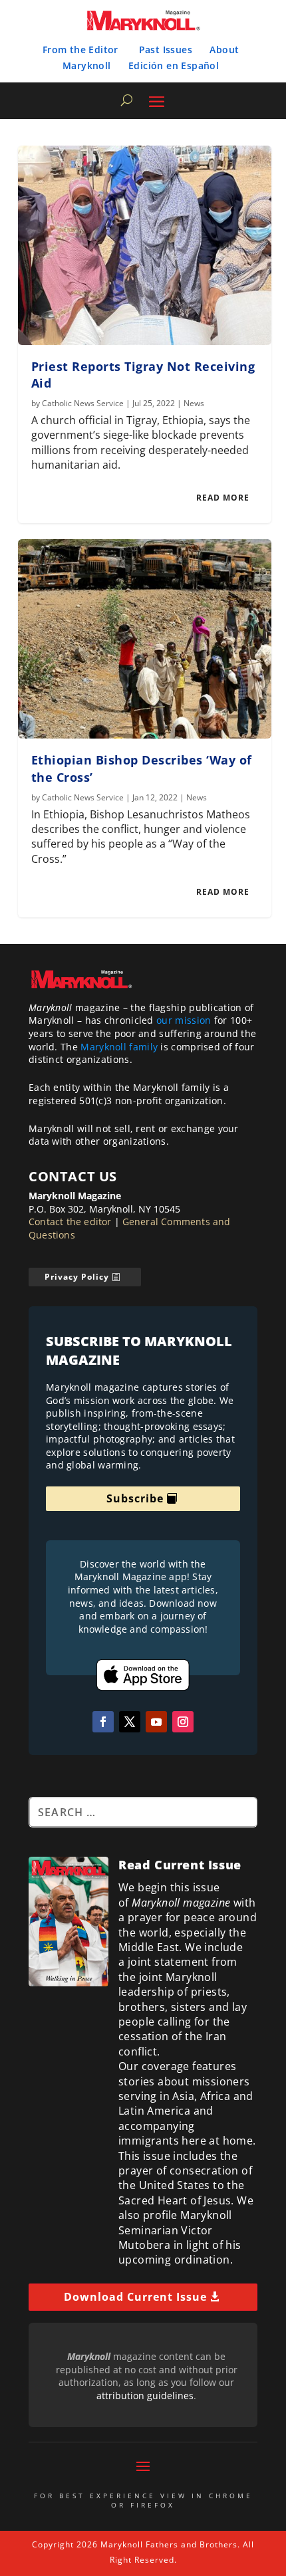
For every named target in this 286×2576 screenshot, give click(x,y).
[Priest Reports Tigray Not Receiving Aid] (145, 245)
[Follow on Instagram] (183, 1722)
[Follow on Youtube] (156, 1722)
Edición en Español (174, 65)
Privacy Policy (77, 1277)
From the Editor (80, 50)
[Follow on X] (130, 1722)
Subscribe (135, 1498)
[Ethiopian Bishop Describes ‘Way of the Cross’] (145, 639)
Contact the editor (70, 1222)
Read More (223, 498)
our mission (184, 1020)
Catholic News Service (83, 403)
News (194, 403)
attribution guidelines (145, 2396)
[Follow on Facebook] (103, 1722)
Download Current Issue (135, 2297)
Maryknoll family (119, 1047)
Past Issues (166, 50)
